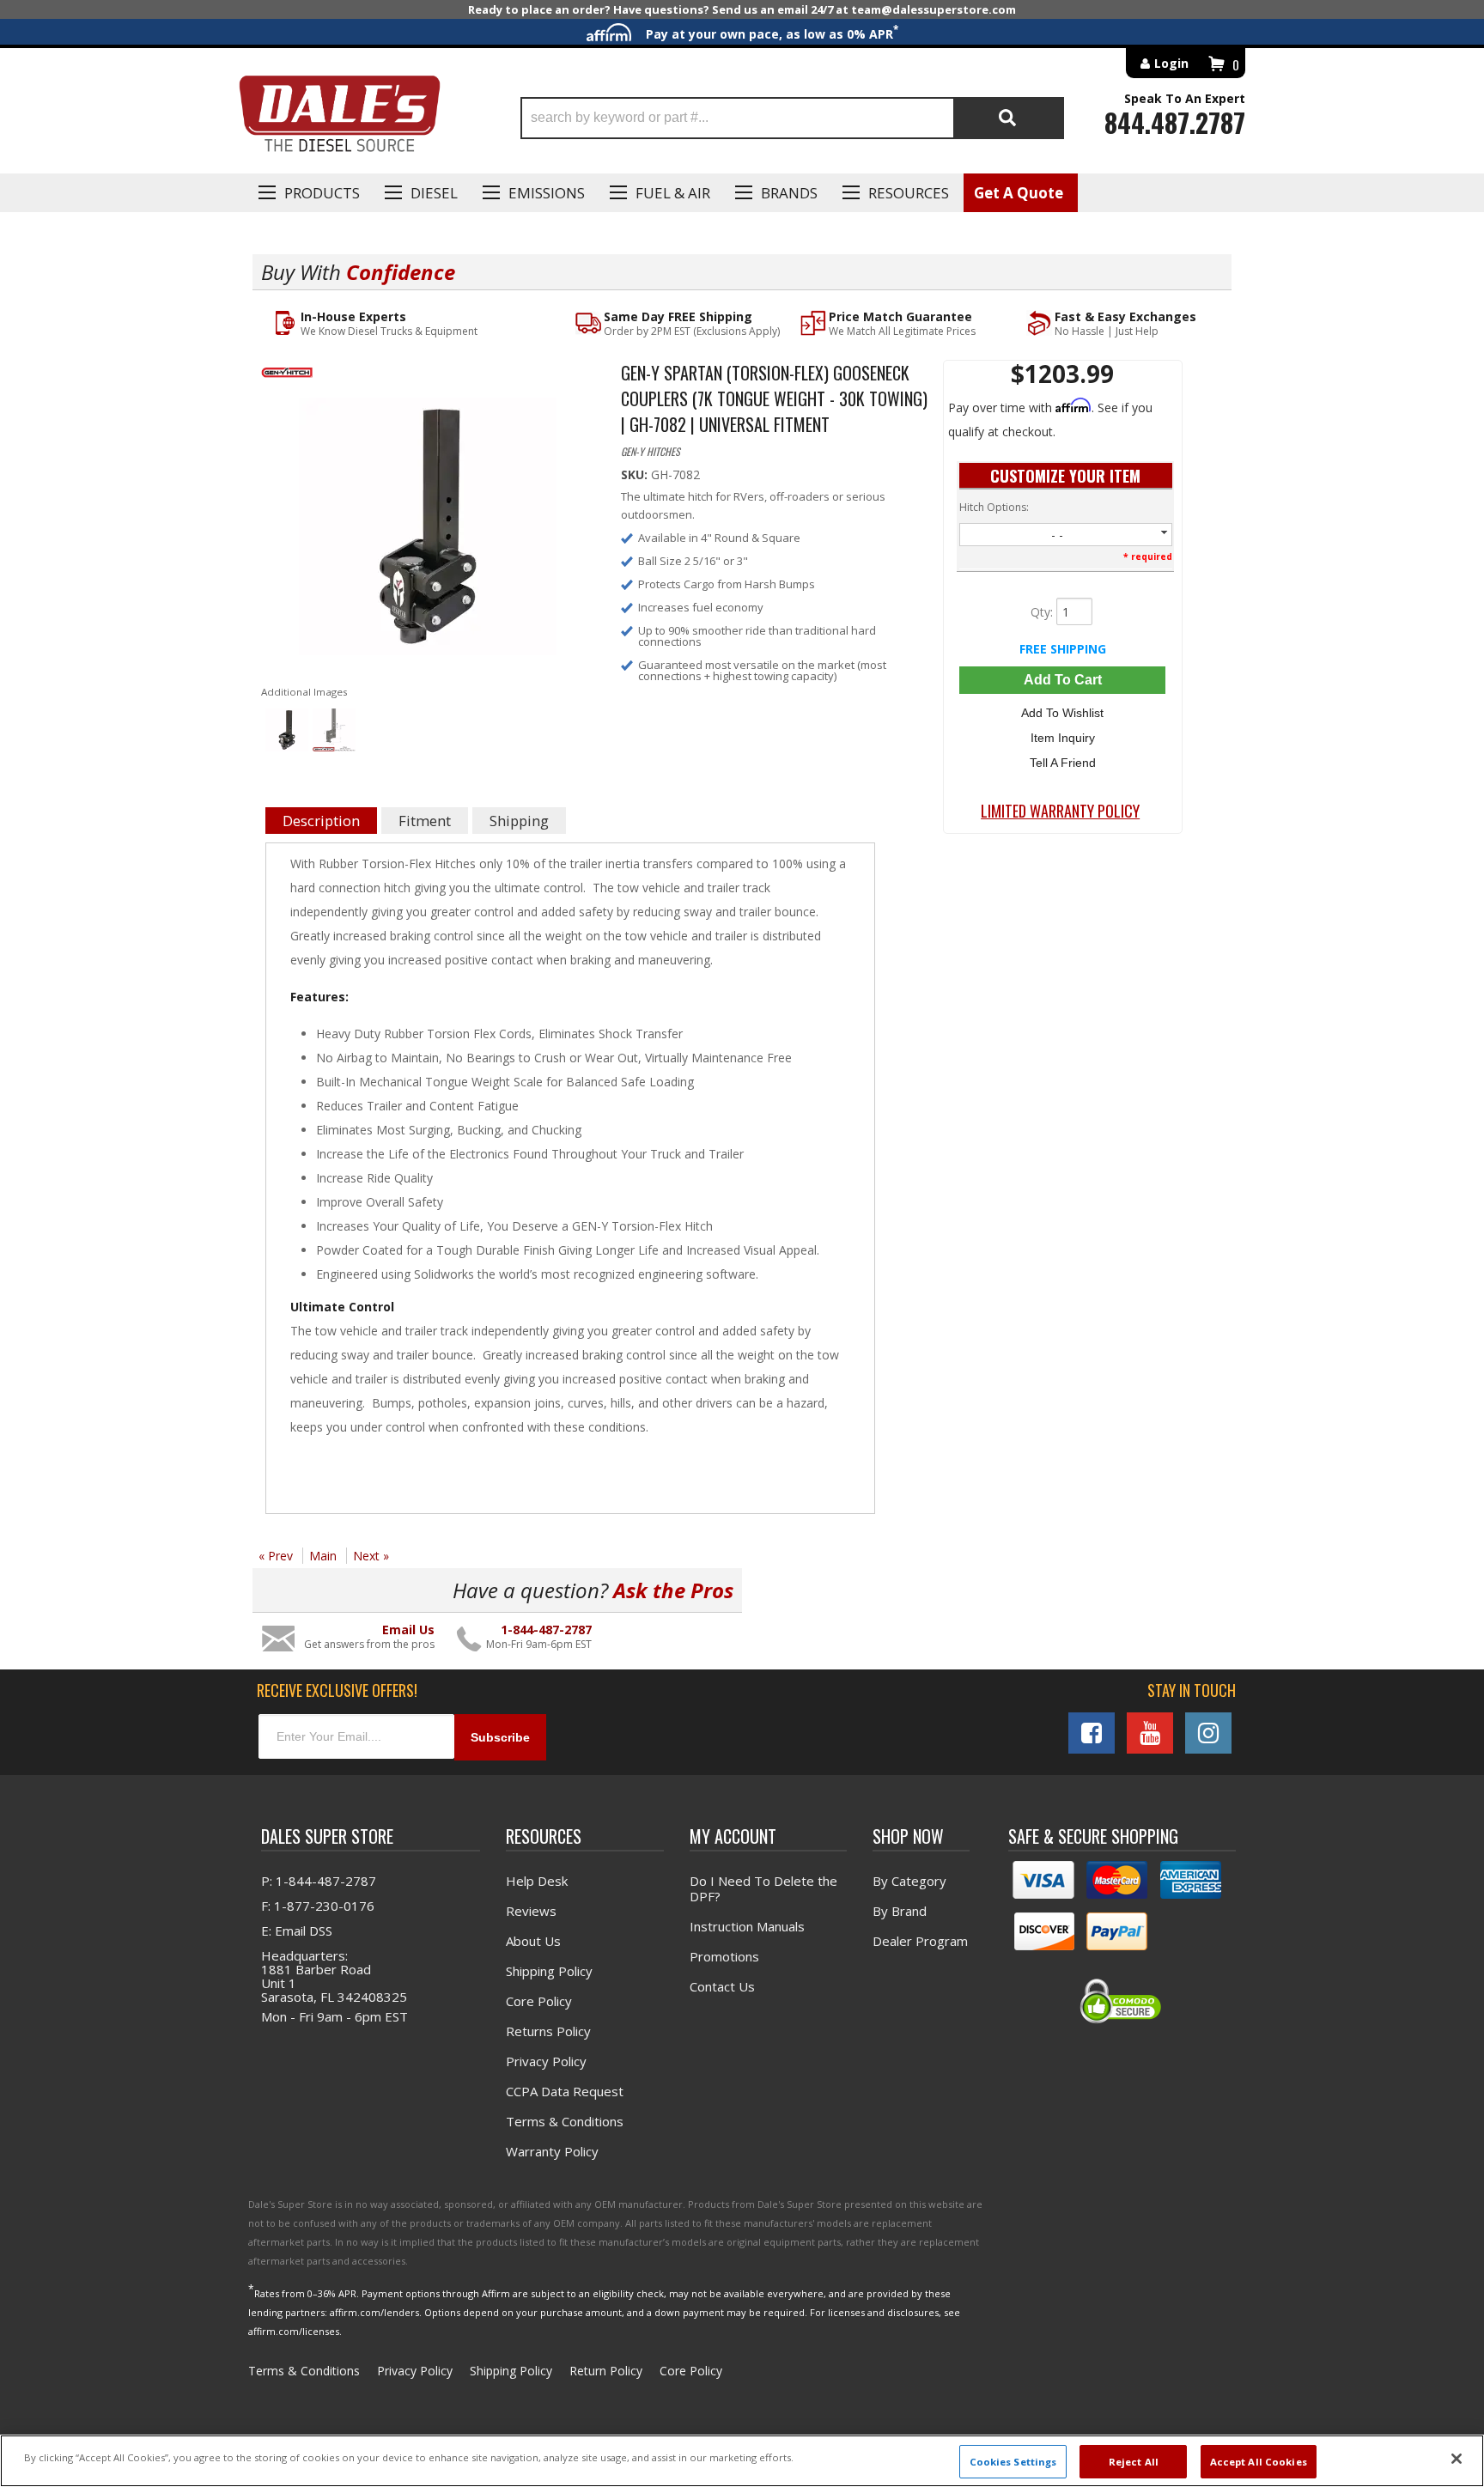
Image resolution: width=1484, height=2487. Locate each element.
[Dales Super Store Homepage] (339, 118)
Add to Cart (1063, 680)
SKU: (636, 474)
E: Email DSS (297, 1931)
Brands (789, 193)
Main (323, 1556)
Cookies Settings (1013, 2461)
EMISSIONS (547, 193)
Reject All (1134, 2461)
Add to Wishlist (1062, 713)
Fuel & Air (673, 193)
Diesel (434, 193)
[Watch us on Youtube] (1150, 1733)
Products (322, 193)
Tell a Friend (1063, 763)
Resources (909, 193)
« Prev (276, 1556)
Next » (371, 1556)
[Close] (1457, 2459)
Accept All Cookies (1259, 2461)
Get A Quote (1019, 193)
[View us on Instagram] (1208, 1733)
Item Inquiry (1063, 738)
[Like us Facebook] (1092, 1733)
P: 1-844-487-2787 (319, 1881)
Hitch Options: (994, 507)
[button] (792, 118)
